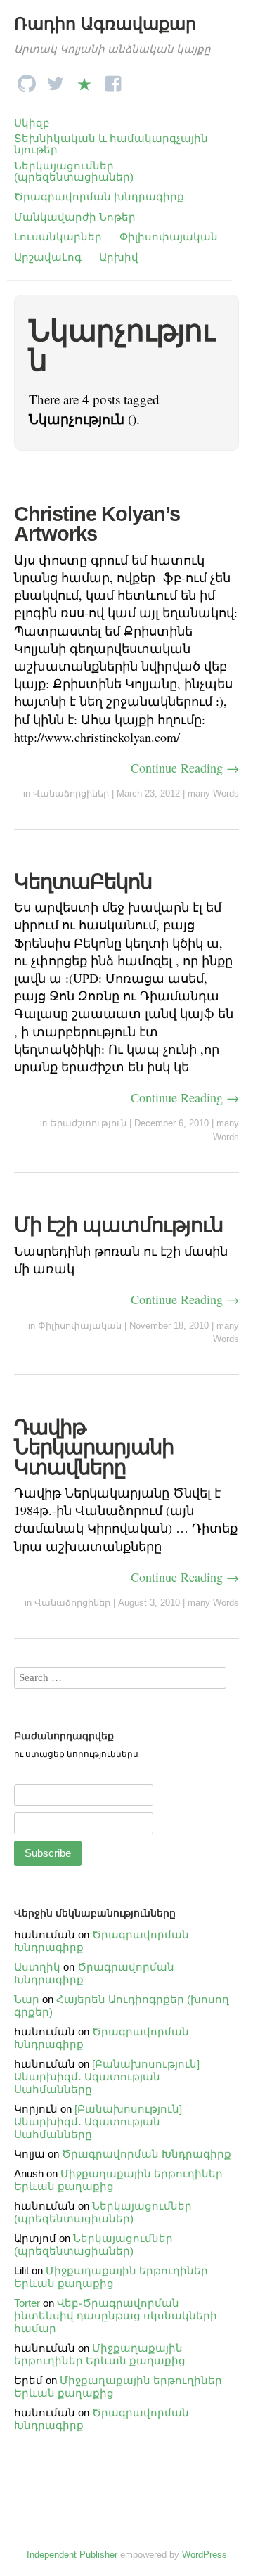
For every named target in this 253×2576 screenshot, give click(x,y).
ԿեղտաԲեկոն (83, 882)
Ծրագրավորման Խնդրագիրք (147, 2154)
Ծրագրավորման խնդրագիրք (99, 197)
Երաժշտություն (88, 1123)
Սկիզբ (32, 123)
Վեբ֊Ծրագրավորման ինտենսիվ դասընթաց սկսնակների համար (116, 2316)
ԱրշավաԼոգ (48, 257)
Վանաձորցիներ (71, 793)
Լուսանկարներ (58, 237)
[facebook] (113, 80)
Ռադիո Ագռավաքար (105, 24)
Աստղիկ (37, 1967)
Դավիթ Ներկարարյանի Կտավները (94, 1447)
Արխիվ (119, 257)
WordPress (205, 2555)
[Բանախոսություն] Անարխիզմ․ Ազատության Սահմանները (107, 2076)
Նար (27, 1999)
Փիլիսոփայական (169, 237)
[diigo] (84, 80)
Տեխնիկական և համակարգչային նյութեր (111, 144)
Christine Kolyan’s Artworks (97, 524)
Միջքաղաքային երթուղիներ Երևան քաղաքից (111, 2277)
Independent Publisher (72, 2555)
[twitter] (56, 80)
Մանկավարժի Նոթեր (75, 217)
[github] (27, 80)
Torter (27, 2303)
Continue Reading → (185, 768)
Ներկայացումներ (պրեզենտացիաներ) (74, 171)
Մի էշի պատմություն (118, 1225)
